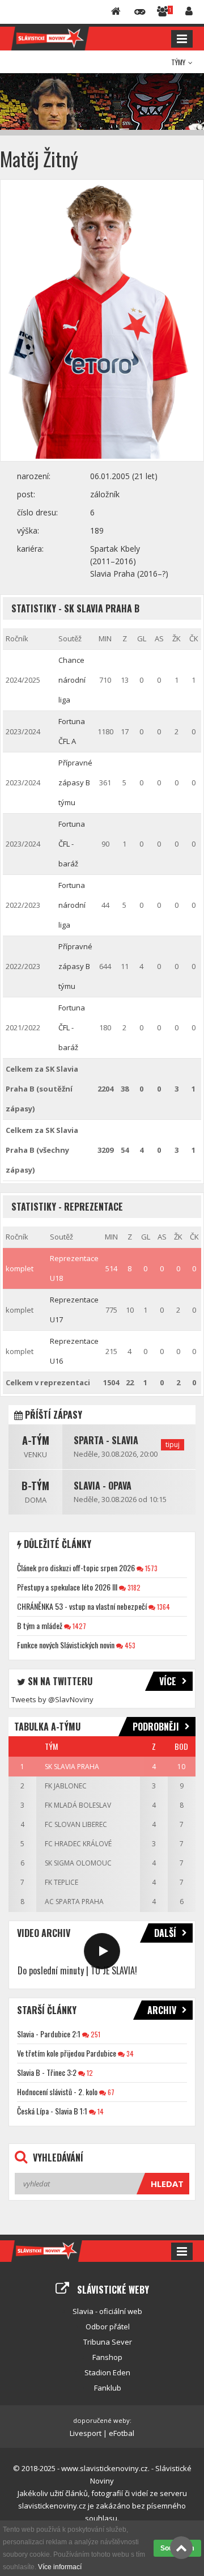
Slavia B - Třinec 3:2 (47, 2072)
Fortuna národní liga (72, 905)
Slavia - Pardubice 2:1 (49, 2034)
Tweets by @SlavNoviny (52, 1699)
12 (89, 2073)
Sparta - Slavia (106, 1440)
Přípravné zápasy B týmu (75, 782)
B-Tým (35, 1486)
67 (110, 2092)
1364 (163, 1607)
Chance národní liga (72, 680)
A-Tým (36, 1440)
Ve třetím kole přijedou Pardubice (67, 2053)
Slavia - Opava (103, 1486)
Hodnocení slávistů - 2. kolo (57, 2091)
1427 (78, 1626)
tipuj (173, 1444)
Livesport (86, 2433)
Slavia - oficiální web (107, 2311)
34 (129, 2053)
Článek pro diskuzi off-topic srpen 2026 (76, 1568)
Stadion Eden (107, 2372)
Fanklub (108, 2388)
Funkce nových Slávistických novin (66, 1645)
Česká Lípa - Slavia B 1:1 (52, 2111)
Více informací (60, 2567)
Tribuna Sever (108, 2342)
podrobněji (156, 1727)
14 (100, 2111)
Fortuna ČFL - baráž (72, 844)
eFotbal (122, 2433)
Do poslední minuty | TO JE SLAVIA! (77, 1970)
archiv (162, 2010)
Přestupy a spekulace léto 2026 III (67, 1587)
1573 (150, 1568)
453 (129, 1645)
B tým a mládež (40, 1625)
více (168, 1681)
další (165, 1933)
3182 (133, 1587)
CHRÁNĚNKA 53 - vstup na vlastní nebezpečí (82, 1606)
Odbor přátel (108, 2327)
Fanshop (107, 2357)
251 (95, 2034)
